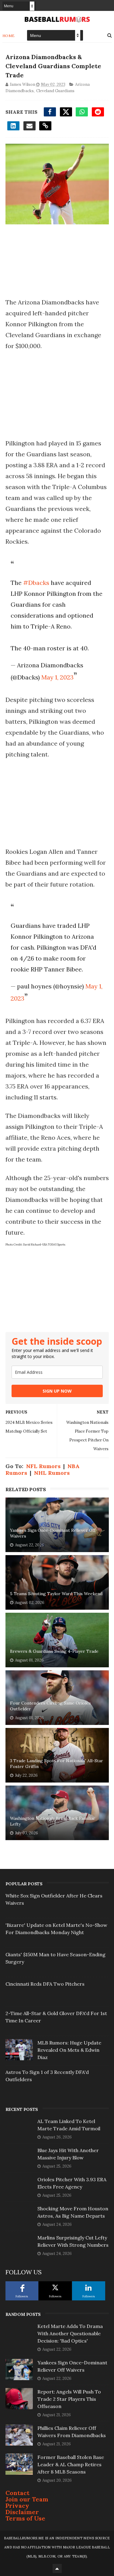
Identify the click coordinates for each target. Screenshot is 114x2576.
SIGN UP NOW (57, 1391)
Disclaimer (22, 2512)
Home (9, 36)
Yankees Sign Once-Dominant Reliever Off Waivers (53, 1533)
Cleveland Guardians (55, 91)
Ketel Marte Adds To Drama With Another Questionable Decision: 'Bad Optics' (70, 2333)
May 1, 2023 (57, 677)
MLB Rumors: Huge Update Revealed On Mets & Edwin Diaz (69, 2050)
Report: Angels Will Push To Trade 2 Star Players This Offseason (69, 2399)
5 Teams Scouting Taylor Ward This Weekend (56, 1594)
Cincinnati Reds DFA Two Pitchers (45, 1984)
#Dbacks (36, 583)
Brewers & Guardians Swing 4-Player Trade (54, 1651)
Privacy (17, 2506)
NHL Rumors (52, 1473)
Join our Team (27, 2499)
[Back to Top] (57, 2568)
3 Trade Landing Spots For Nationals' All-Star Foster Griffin (57, 1764)
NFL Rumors (43, 1466)
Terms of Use (25, 2518)
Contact (17, 2493)
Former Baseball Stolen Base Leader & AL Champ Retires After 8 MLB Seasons (71, 2464)
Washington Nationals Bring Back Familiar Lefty (53, 1821)
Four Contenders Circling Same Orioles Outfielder (50, 1706)
